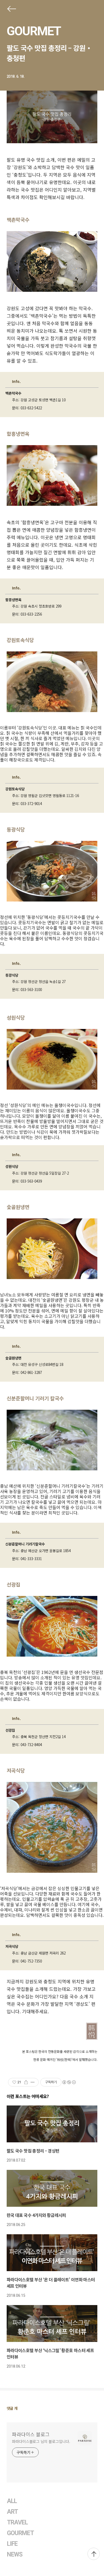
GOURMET (34, 31)
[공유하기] (26, 2082)
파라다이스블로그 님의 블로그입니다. (41, 2441)
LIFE (12, 2544)
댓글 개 (12, 2408)
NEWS (15, 2554)
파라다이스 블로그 (31, 2434)
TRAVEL (17, 2522)
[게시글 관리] (33, 2082)
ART (12, 2512)
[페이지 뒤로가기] (11, 10)
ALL (12, 2501)
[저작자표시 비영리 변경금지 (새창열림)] (69, 2082)
